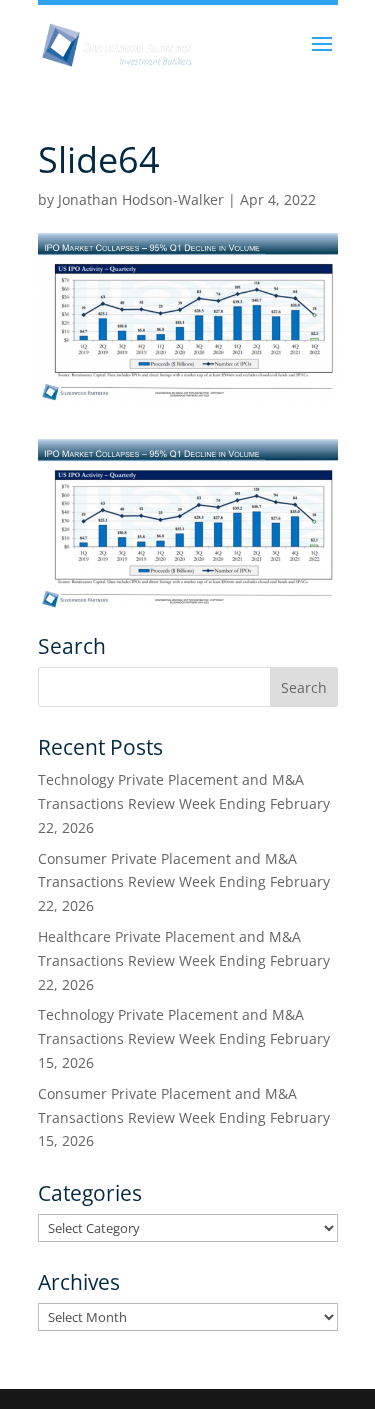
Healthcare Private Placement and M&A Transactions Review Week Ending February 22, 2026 (184, 960)
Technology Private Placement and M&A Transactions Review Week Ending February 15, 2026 (184, 1038)
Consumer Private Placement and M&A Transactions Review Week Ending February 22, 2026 (184, 882)
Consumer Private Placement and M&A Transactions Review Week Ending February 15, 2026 (184, 1117)
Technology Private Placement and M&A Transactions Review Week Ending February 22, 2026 (184, 803)
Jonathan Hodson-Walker (141, 199)
